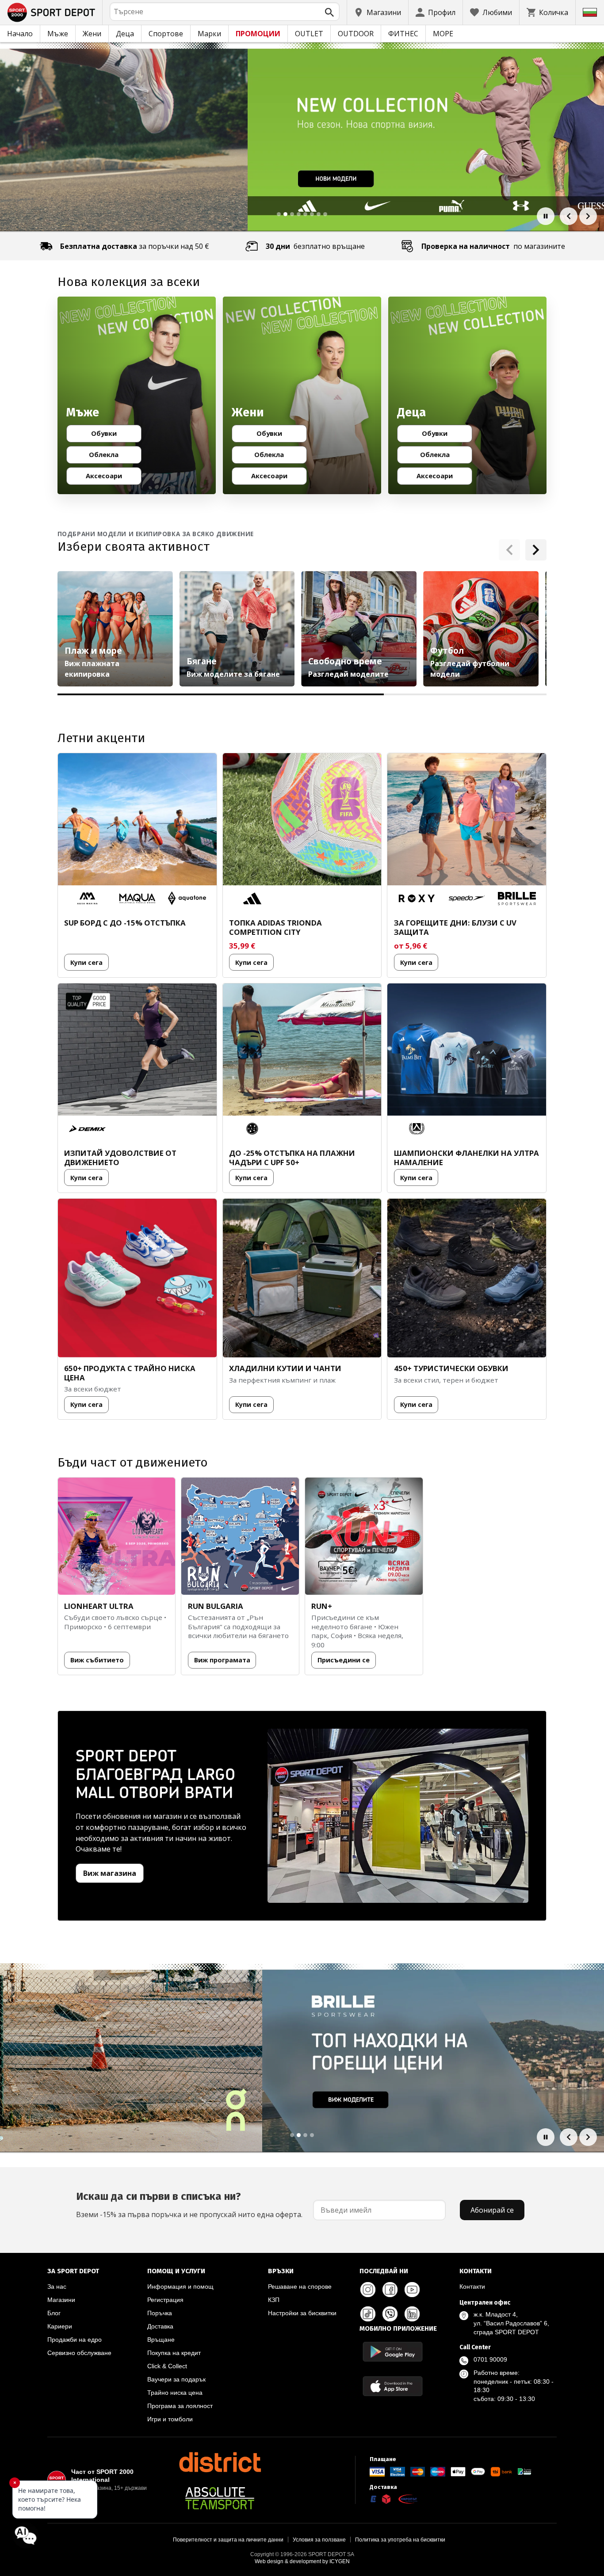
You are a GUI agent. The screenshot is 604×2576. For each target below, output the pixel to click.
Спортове (166, 34)
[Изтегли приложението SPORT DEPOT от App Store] (393, 2386)
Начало (20, 34)
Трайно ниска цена (175, 2393)
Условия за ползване (319, 2540)
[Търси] (329, 12)
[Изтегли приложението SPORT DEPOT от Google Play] (393, 2352)
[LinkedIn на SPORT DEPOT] (412, 2314)
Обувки (112, 435)
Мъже (58, 34)
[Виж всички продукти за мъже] (137, 396)
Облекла (111, 456)
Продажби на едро (75, 2340)
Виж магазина (110, 1873)
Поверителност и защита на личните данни (228, 2540)
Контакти (472, 2286)
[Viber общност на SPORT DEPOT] (390, 2314)
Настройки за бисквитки (302, 2313)
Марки (209, 34)
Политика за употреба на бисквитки (400, 2540)
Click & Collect (167, 2366)
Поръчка (160, 2313)
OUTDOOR (356, 34)
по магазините (493, 246)
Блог (54, 2313)
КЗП (274, 2300)
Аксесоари (110, 477)
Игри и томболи (170, 2419)
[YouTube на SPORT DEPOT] (412, 2290)
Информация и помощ (180, 2286)
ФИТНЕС (403, 34)
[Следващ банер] (588, 216)
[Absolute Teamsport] (220, 2498)
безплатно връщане (315, 246)
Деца (125, 34)
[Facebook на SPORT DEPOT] (390, 2290)
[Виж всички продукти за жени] (302, 396)
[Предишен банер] (569, 216)
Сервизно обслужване (79, 2353)
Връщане (161, 2340)
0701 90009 (490, 2359)
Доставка (160, 2326)
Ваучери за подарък (176, 2379)
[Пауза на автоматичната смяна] (546, 216)
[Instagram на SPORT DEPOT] (368, 2290)
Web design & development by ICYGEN (302, 2561)
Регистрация (165, 2300)
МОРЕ (443, 34)
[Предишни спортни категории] (509, 550)
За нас (57, 2286)
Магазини (61, 2300)
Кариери (60, 2326)
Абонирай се (492, 2210)
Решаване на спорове (300, 2286)
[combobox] (225, 11)
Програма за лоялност (180, 2406)
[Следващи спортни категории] (536, 550)
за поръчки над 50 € (135, 246)
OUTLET (309, 34)
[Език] (590, 12)
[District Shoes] (220, 2462)
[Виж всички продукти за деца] (467, 396)
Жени (92, 34)
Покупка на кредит (174, 2353)
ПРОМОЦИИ (258, 34)
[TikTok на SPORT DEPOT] (368, 2314)
